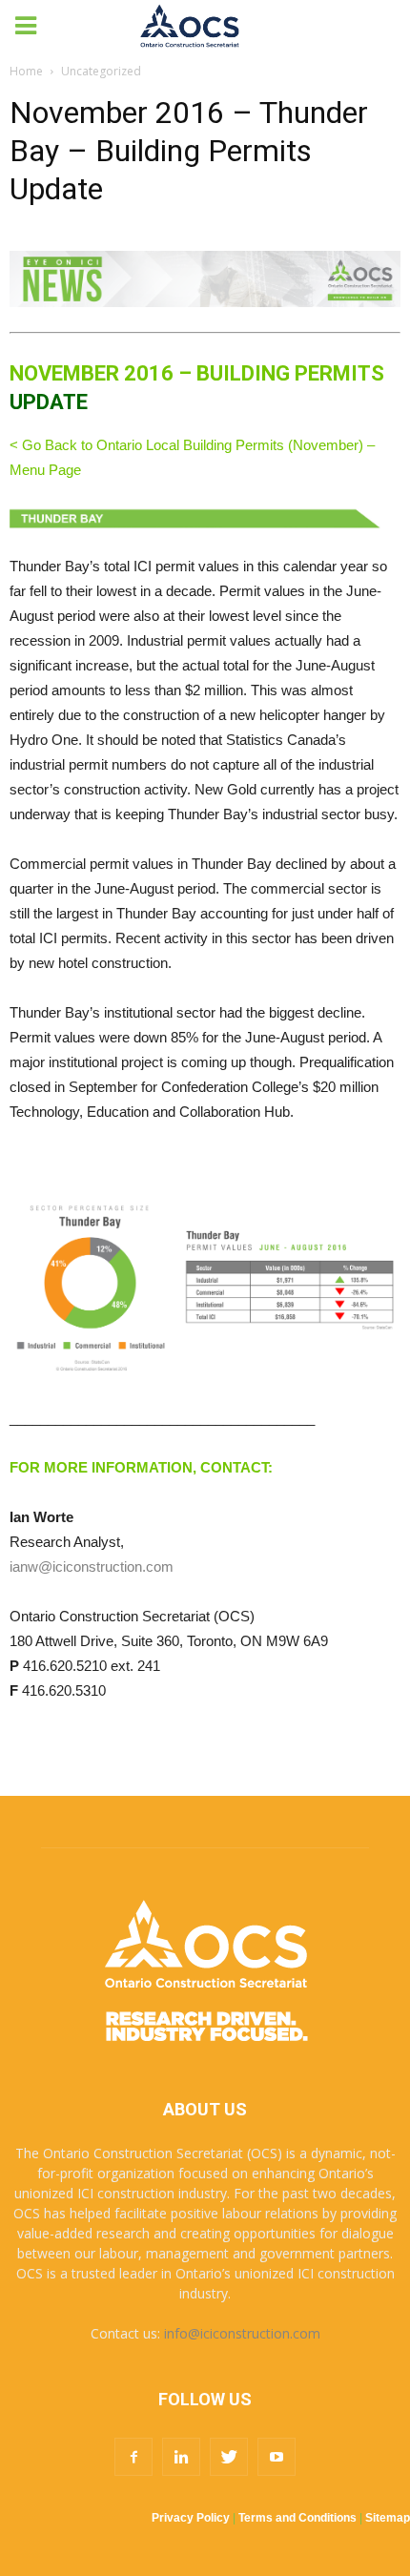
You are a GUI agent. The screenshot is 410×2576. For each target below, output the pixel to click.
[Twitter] (229, 2457)
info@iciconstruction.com (242, 2333)
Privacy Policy (191, 2518)
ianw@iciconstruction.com (92, 1566)
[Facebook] (133, 2457)
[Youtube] (277, 2457)
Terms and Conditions (297, 2518)
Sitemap (388, 2518)
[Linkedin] (181, 2457)
